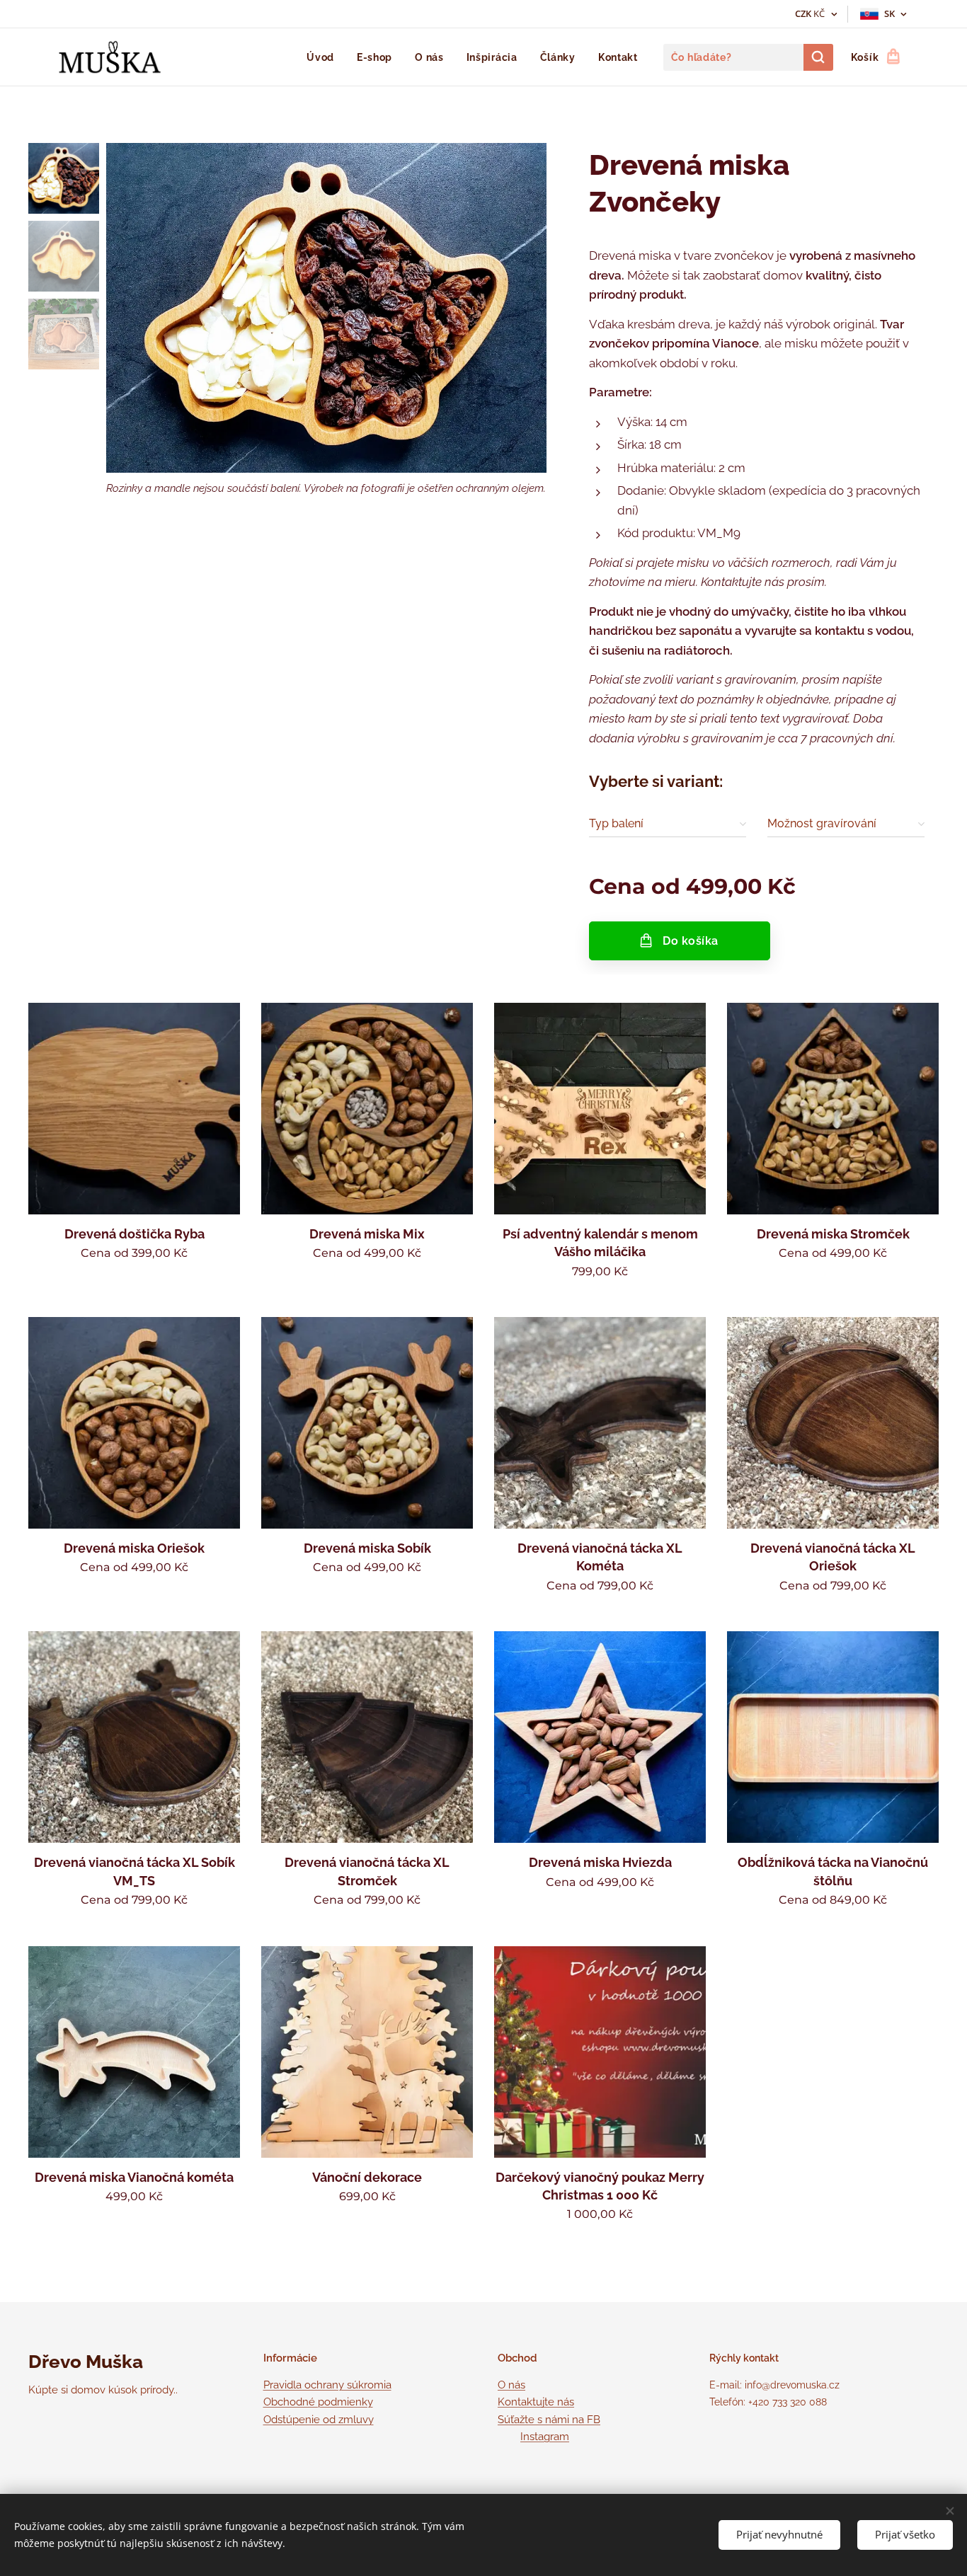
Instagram (545, 2437)
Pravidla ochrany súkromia (327, 2385)
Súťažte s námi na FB (549, 2420)
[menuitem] (324, 57)
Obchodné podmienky (318, 2402)
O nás (511, 2385)
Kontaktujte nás (536, 2402)
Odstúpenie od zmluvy (319, 2420)
